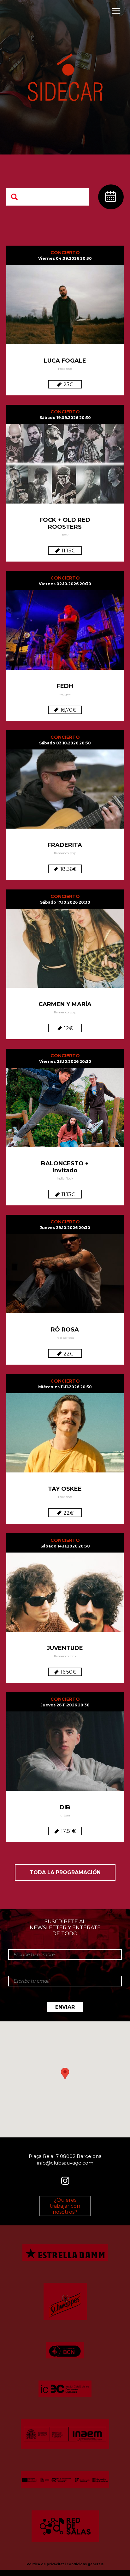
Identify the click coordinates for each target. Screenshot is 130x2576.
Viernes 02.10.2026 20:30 (65, 584)
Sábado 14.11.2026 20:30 (65, 1546)
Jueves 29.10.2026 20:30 (65, 1228)
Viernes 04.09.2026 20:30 (65, 258)
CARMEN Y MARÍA (65, 1004)
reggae (65, 694)
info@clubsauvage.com (65, 2163)
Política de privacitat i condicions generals (65, 2564)
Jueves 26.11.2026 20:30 (65, 1705)
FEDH (65, 686)
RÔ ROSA (65, 1330)
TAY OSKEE (65, 1489)
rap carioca (65, 1338)
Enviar (65, 2007)
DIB (65, 1807)
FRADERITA (65, 845)
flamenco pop (65, 853)
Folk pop (65, 369)
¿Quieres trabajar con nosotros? (65, 2206)
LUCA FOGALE (65, 361)
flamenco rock (65, 1656)
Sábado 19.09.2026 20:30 (65, 418)
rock (65, 535)
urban (65, 1815)
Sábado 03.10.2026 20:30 (65, 743)
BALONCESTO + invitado (65, 1167)
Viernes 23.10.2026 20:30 (65, 1061)
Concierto (65, 253)
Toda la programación (65, 1872)
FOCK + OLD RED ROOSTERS (65, 523)
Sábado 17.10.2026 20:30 (65, 902)
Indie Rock (65, 1178)
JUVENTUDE (65, 1648)
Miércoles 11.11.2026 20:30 (65, 1387)
